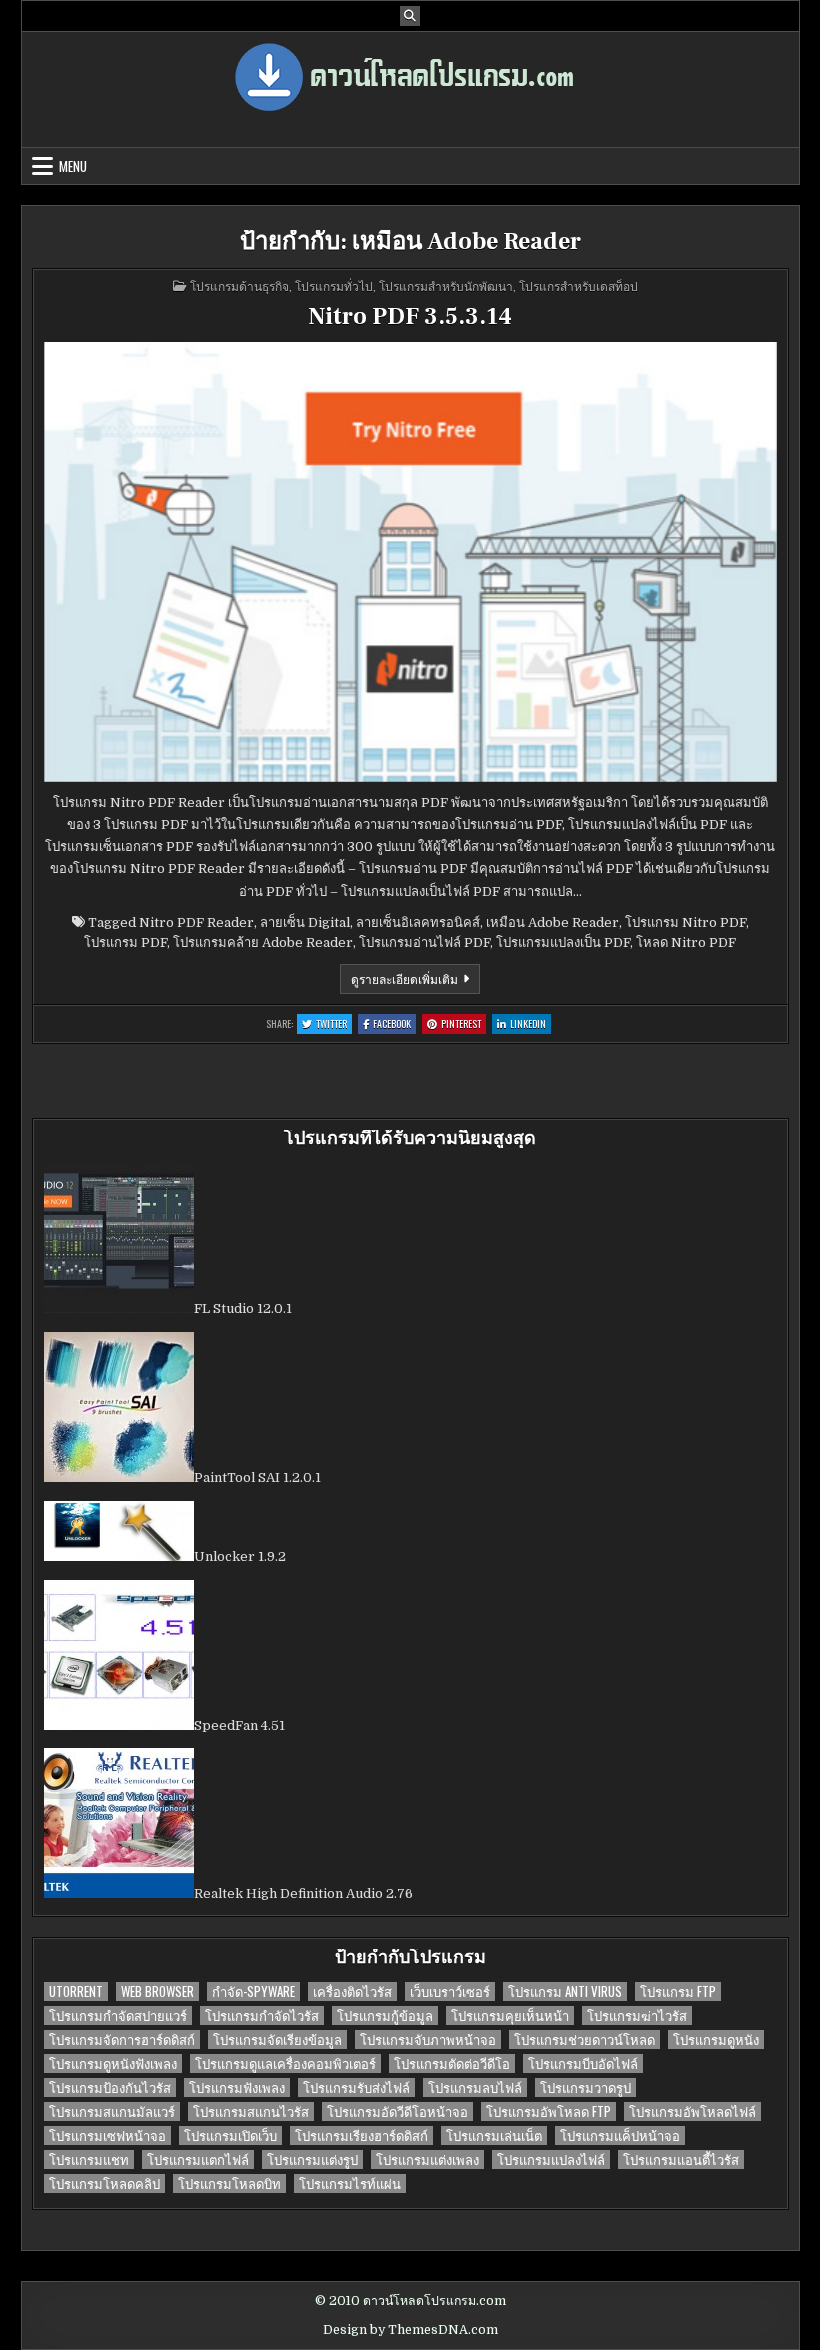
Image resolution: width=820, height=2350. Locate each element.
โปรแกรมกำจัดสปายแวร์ (118, 2015)
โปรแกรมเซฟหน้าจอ (107, 2135)
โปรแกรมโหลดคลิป (104, 2183)
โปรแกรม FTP (678, 1991)
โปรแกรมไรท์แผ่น (350, 2183)
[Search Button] (410, 16)
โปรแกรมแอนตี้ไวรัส (681, 2159)
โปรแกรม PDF (125, 942)
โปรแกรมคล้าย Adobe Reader (263, 942)
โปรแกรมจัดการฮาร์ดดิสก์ (122, 2039)
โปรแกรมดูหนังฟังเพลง (113, 2063)
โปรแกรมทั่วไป (334, 285)
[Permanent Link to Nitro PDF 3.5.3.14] (410, 562)
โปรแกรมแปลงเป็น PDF (563, 942)
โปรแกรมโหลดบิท (229, 2183)
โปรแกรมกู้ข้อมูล (385, 2015)
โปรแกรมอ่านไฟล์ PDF (424, 942)
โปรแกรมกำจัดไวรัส (262, 2015)
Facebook (394, 1024)
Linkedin (530, 1024)
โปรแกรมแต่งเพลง (427, 2159)
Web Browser (157, 1991)
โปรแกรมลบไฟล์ (475, 2087)
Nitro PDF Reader (196, 922)
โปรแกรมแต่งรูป (312, 2159)
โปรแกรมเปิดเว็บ (230, 2135)
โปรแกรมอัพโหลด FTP (548, 2111)
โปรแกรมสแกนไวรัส (251, 2111)
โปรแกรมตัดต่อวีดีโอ (452, 2063)
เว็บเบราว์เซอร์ (450, 1991)
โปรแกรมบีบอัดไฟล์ (583, 2063)
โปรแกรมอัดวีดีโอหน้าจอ (397, 2111)
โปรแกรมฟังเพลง (237, 2087)
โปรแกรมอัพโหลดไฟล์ (692, 2111)
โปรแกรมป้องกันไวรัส (110, 2087)
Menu (73, 166)
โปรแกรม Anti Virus (565, 1991)
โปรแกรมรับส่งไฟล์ (356, 2087)
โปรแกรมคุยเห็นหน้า (510, 2015)
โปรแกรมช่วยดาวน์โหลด (584, 2039)
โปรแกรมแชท (89, 2159)
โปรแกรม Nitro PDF (685, 922)
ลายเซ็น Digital (305, 922)
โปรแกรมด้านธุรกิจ (239, 285)
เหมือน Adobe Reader (552, 922)
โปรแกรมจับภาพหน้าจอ (428, 2039)
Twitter (334, 1024)
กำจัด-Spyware (253, 1991)
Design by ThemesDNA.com (410, 2330)
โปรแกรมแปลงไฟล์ (551, 2159)
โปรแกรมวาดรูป (585, 2087)
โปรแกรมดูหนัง (716, 2039)
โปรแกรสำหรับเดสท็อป (578, 285)
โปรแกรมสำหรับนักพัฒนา (446, 285)
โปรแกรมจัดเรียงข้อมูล (277, 2039)
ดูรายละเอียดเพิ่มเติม (415, 981)
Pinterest (463, 1024)
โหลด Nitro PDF (686, 942)
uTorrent (76, 1991)
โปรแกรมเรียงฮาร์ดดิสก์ (361, 2135)
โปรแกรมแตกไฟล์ (198, 2159)
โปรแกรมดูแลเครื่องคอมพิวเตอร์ (285, 2063)
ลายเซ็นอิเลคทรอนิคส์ (418, 922)
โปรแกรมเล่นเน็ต (494, 2135)
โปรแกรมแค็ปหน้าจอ (620, 2135)
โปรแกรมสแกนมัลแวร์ (112, 2111)
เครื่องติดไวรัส (352, 1991)
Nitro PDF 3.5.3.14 (410, 316)
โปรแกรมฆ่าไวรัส (637, 2015)
